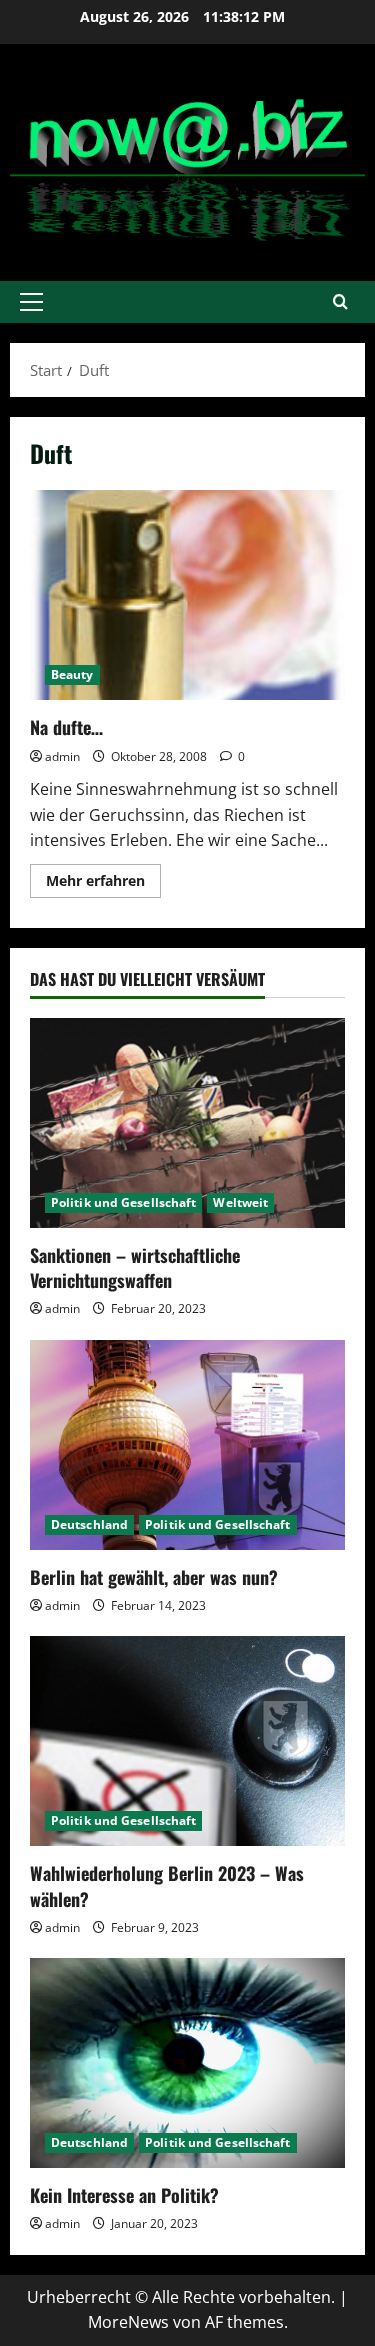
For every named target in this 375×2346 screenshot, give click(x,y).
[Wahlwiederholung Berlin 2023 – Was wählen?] (187, 1741)
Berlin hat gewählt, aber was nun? (154, 1577)
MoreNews (128, 2322)
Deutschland (89, 1524)
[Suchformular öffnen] (340, 301)
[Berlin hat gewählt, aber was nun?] (187, 1445)
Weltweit (240, 1202)
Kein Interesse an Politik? (124, 2195)
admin (62, 756)
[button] (31, 302)
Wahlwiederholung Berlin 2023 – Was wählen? (167, 1885)
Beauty (72, 674)
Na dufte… (187, 595)
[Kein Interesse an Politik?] (187, 2063)
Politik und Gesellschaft (123, 1202)
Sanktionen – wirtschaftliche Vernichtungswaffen (135, 1267)
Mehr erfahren (103, 884)
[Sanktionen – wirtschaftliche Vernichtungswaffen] (187, 1123)
